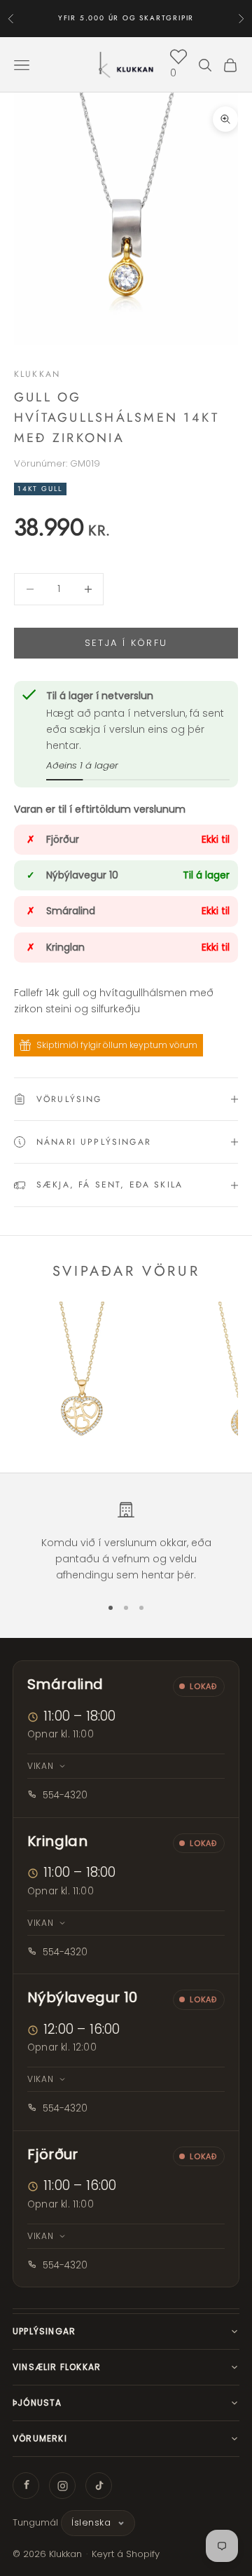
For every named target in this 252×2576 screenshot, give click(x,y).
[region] (126, 1542)
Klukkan (37, 374)
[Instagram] (62, 2486)
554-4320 (65, 1795)
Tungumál (35, 2522)
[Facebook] (26, 2486)
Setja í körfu (126, 643)
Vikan (41, 1766)
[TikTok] (99, 2486)
